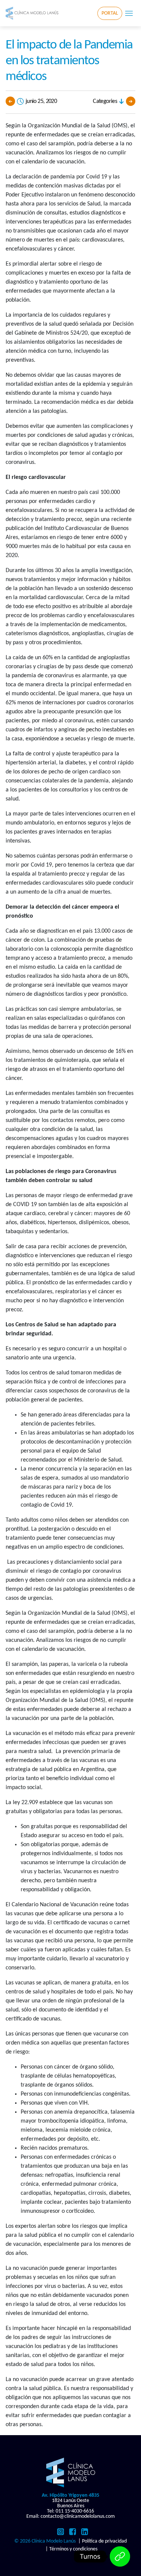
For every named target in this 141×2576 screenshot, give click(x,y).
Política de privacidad (104, 2541)
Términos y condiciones (73, 2549)
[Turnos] (120, 2556)
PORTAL (110, 13)
